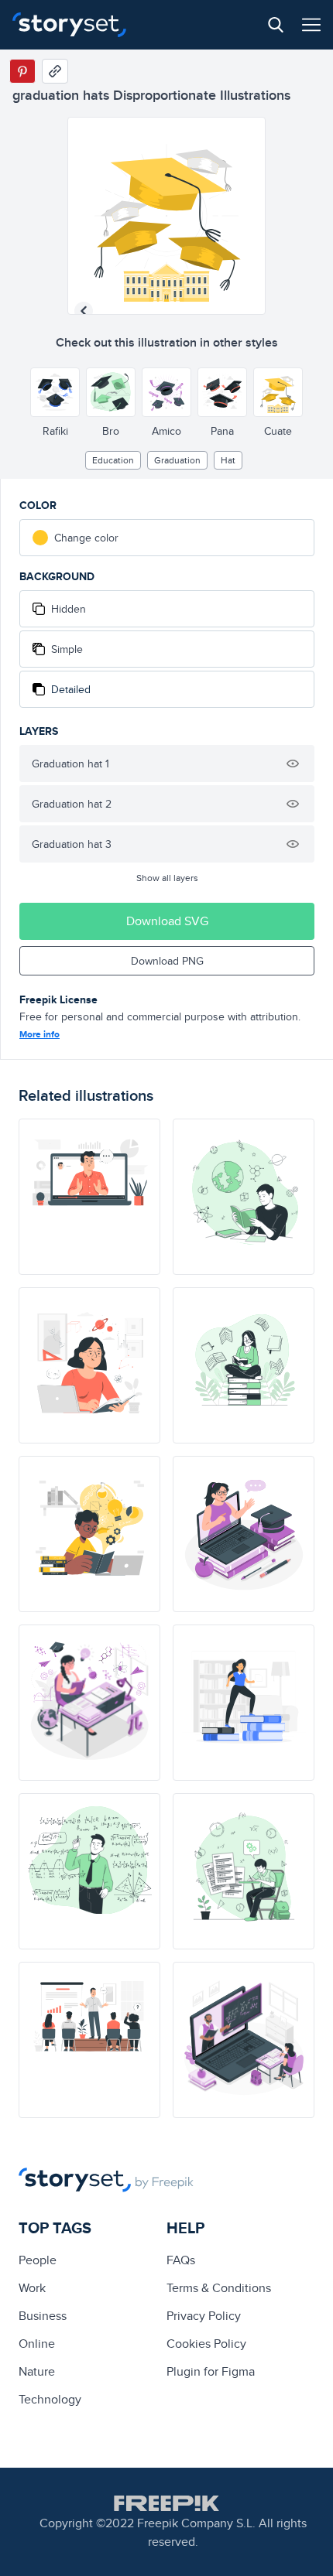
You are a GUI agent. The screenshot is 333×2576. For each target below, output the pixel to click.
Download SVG (167, 921)
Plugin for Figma (211, 2371)
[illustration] (89, 1197)
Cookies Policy (206, 2344)
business (43, 2316)
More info (39, 1034)
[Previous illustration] (84, 311)
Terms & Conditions (219, 2288)
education (113, 460)
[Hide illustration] (293, 764)
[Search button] (276, 25)
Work (32, 2288)
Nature (37, 2371)
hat (228, 460)
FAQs (181, 2260)
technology (50, 2399)
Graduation (177, 460)
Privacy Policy (204, 2316)
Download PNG (167, 961)
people (38, 2260)
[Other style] (55, 392)
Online (37, 2344)
